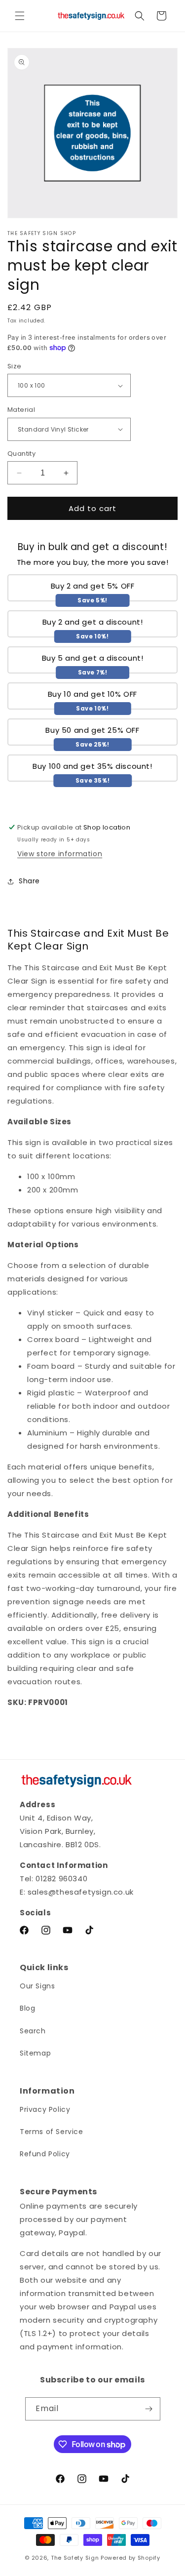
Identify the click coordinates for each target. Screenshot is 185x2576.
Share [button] (29, 881)
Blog (27, 2008)
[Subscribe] (149, 2409)
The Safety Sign (75, 2558)
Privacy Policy (45, 2109)
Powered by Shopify (130, 2558)
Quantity (21, 454)
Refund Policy (45, 2154)
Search (33, 2031)
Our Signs (37, 1986)
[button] (20, 16)
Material (21, 410)
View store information (60, 854)
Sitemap (35, 2053)
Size (15, 366)
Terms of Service (52, 2132)
